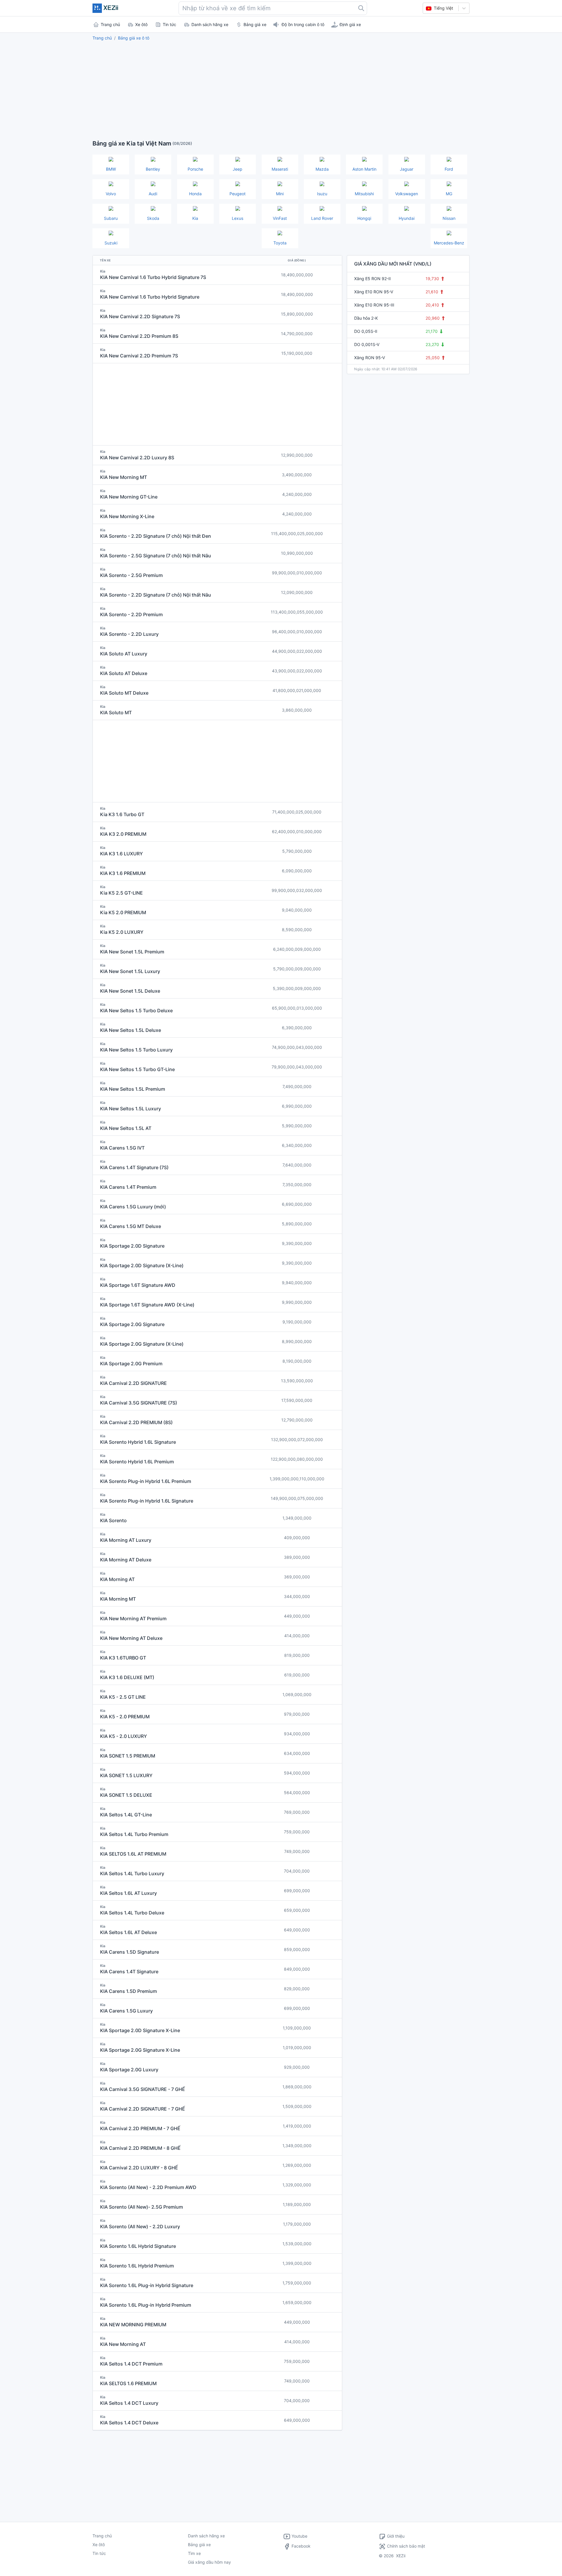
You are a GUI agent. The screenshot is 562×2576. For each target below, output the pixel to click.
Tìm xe (194, 2553)
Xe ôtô (99, 2545)
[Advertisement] (281, 89)
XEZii (401, 2556)
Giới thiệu (396, 2536)
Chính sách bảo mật (406, 2546)
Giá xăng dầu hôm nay (209, 2562)
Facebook (300, 2546)
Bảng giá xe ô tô (134, 38)
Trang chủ (102, 38)
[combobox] (273, 8)
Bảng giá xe (199, 2545)
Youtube (299, 2536)
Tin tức (99, 2553)
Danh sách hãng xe (206, 2536)
